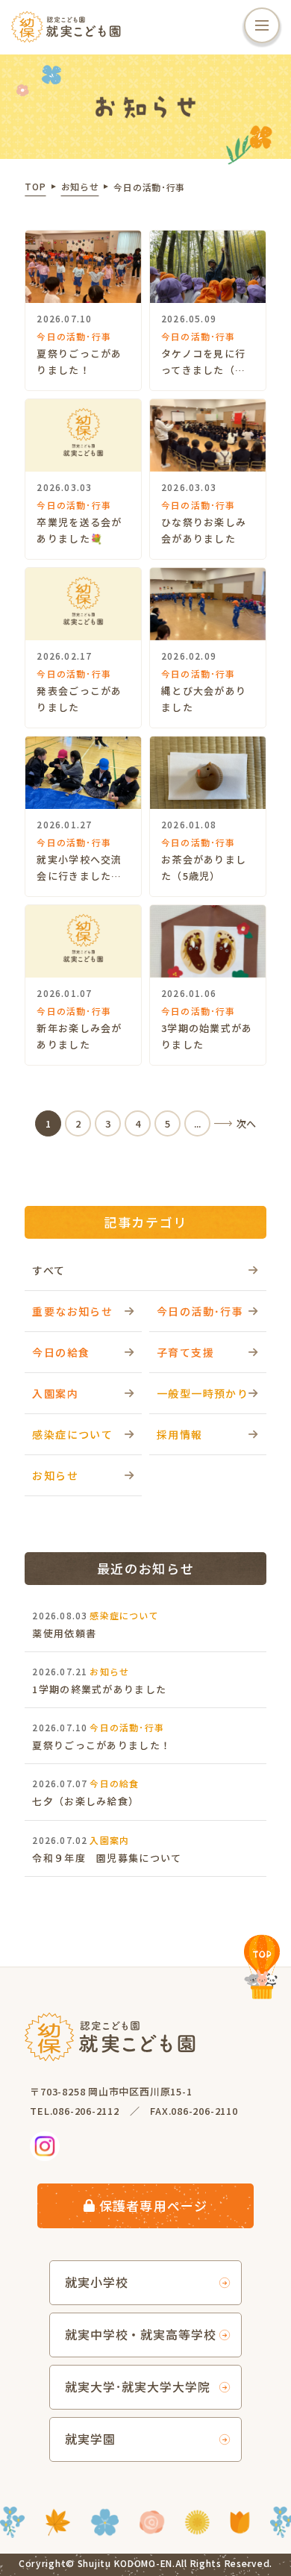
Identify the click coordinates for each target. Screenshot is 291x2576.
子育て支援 (185, 1352)
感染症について (72, 1434)
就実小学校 (97, 2282)
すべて (48, 1270)
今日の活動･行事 (200, 1311)
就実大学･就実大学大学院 (138, 2386)
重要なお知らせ (72, 1311)
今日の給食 (61, 1352)
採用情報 (180, 1434)
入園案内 (55, 1393)
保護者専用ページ (153, 2205)
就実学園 (90, 2439)
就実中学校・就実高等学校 (141, 2334)
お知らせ (55, 1475)
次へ (246, 1123)
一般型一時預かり (203, 1393)
